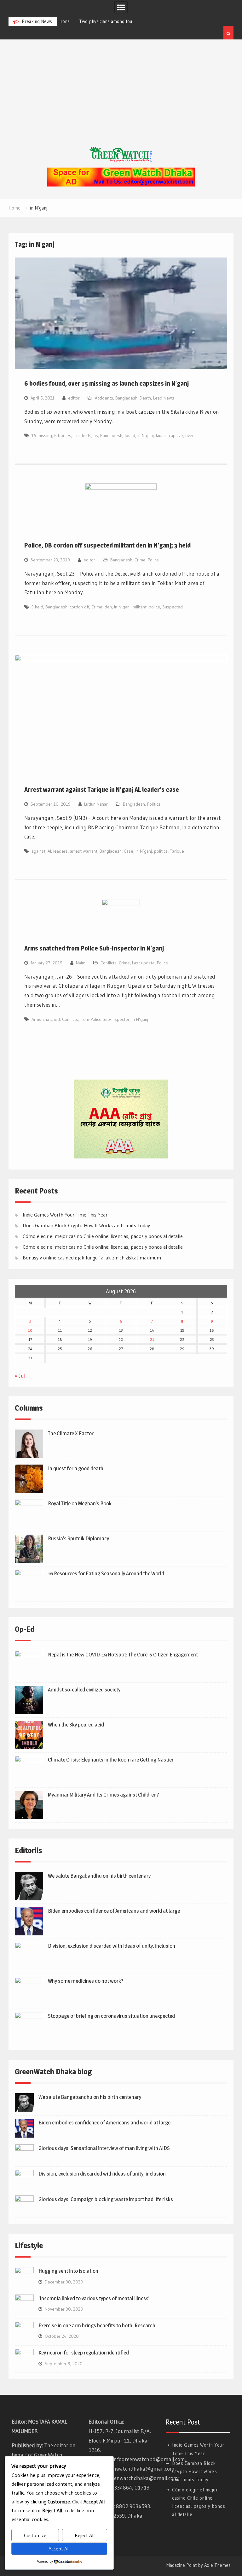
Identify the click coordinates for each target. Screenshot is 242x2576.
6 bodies (63, 435)
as (96, 435)
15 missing (42, 435)
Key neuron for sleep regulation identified (84, 2353)
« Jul (20, 1376)
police (154, 607)
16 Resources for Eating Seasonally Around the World (106, 1573)
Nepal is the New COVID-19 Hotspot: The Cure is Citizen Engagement (123, 1655)
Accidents (104, 398)
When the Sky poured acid (76, 1725)
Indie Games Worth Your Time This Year (65, 1215)
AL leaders (58, 851)
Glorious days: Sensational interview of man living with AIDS (104, 2148)
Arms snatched (46, 1019)
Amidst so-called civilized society (84, 1690)
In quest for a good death (76, 1468)
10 (30, 1330)
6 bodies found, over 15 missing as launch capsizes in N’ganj (107, 383)
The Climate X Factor (71, 1433)
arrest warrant (84, 851)
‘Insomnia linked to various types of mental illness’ (94, 2298)
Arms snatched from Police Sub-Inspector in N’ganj (94, 948)
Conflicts (109, 963)
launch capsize (170, 435)
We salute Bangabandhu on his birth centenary (99, 1876)
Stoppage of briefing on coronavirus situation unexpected (111, 2016)
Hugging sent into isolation (68, 2271)
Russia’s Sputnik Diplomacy (78, 1538)
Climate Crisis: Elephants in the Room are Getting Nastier (111, 1760)
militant (140, 607)
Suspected (173, 607)
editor (74, 398)
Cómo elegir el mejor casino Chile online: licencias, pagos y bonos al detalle (103, 1236)
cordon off (79, 607)
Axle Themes (217, 2565)
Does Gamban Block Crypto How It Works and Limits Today (86, 1225)
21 (152, 1339)
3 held (37, 607)
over (190, 435)
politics (161, 851)
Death (145, 398)
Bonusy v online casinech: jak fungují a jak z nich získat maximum (92, 1258)
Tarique (177, 851)
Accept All (59, 2549)
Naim (81, 963)
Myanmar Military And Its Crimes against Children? (103, 1795)
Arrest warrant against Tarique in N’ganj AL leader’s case (102, 790)
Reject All (85, 2535)
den (108, 607)
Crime (140, 560)
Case (129, 851)
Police (153, 560)
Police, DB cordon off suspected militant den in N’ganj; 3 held (107, 545)
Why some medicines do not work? (86, 1981)
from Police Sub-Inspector (105, 1019)
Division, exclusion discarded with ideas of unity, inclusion (112, 1946)
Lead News (164, 398)
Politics (154, 804)
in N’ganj (146, 435)
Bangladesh (126, 398)
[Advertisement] (121, 99)
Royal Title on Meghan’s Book (80, 1503)
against (38, 851)
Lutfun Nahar (96, 804)
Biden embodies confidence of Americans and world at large (114, 1911)
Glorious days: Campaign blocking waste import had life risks (106, 2199)
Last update (143, 963)
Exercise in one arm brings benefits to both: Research (97, 2325)
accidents (82, 435)
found (130, 435)
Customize (35, 2535)
